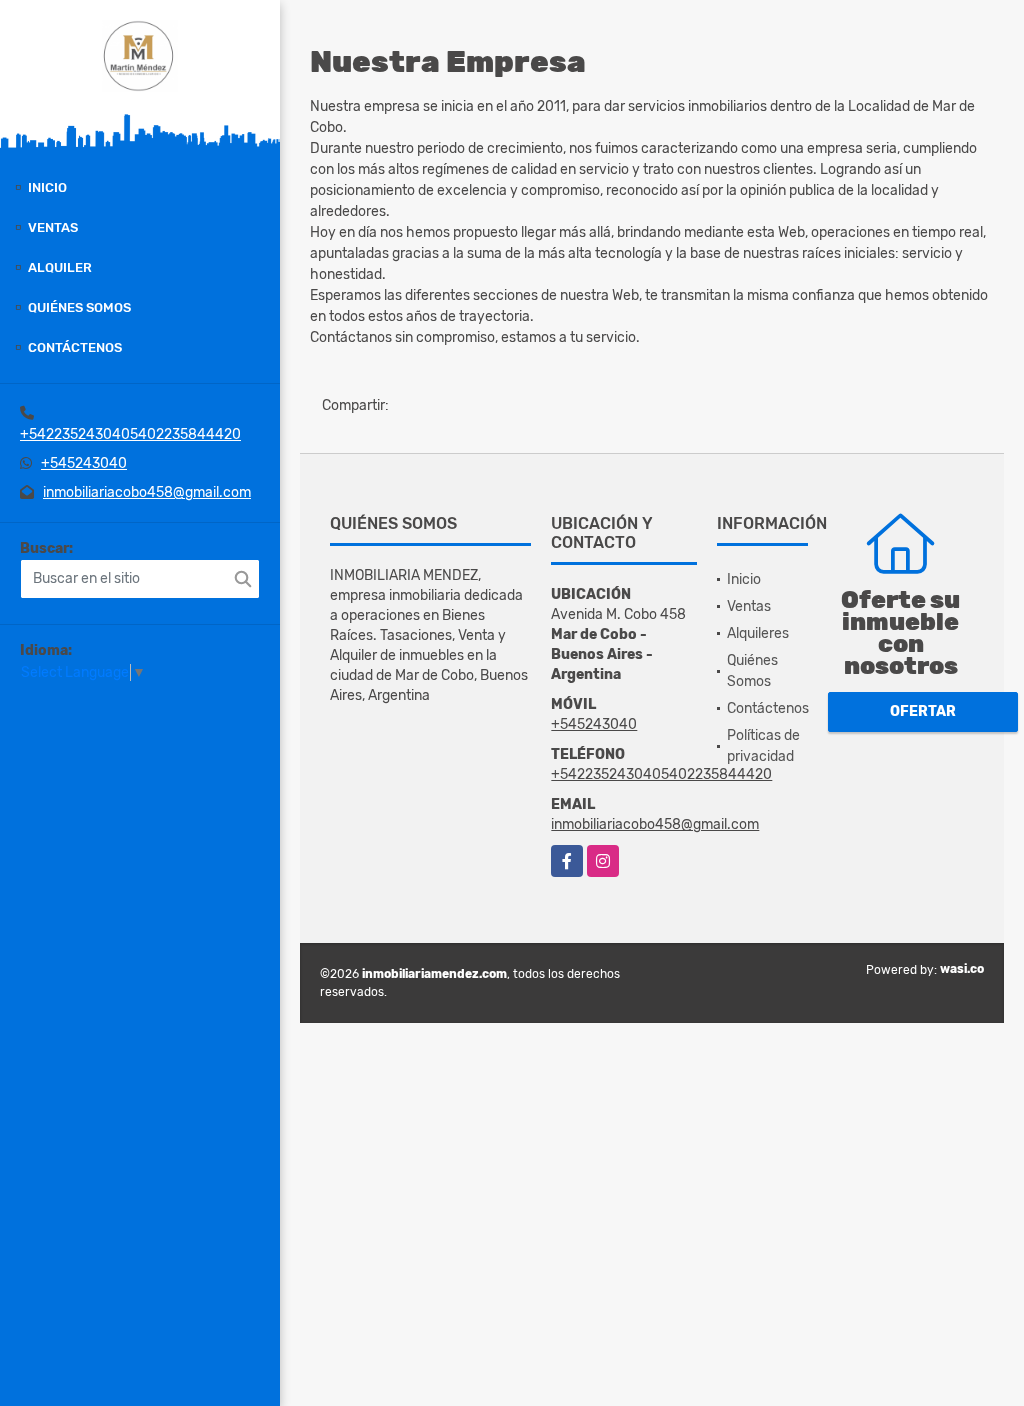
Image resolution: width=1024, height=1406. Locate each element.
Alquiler (60, 267)
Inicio (47, 187)
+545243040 (84, 463)
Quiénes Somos (79, 307)
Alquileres (758, 633)
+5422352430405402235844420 (130, 434)
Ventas (53, 227)
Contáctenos (75, 347)
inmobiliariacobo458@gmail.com (147, 492)
